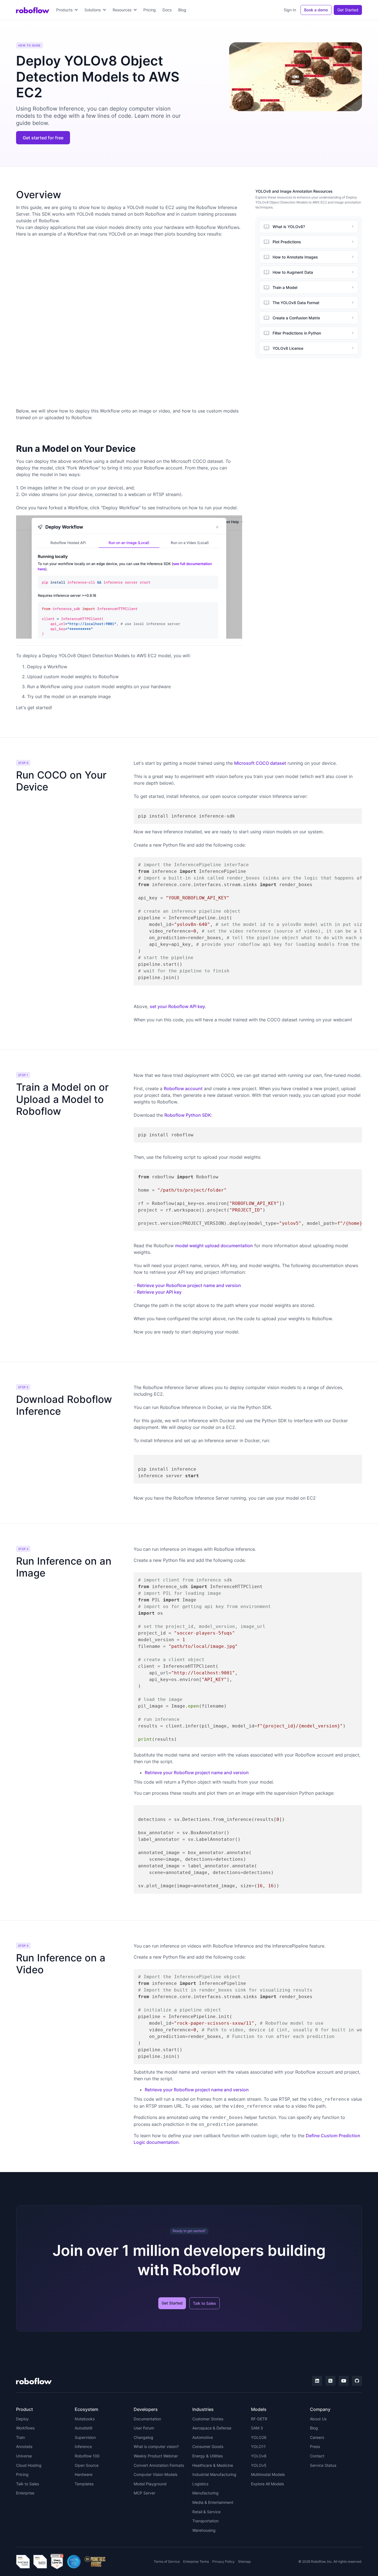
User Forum (144, 2428)
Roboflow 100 (87, 2456)
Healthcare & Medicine (213, 2465)
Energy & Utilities (208, 2456)
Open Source (87, 2465)
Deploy (22, 2419)
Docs (167, 10)
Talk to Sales (204, 2303)
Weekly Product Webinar (156, 2456)
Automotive (203, 2437)
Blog (182, 10)
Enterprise (25, 2493)
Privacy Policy (223, 2561)
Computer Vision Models (156, 2474)
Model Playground (150, 2484)
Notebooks (85, 2419)
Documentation (147, 2419)
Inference (83, 2446)
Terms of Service (167, 2561)
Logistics (200, 2484)
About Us (318, 2419)
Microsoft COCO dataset (260, 763)
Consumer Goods (208, 2446)
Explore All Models (267, 2484)
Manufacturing (205, 2493)
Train (20, 2437)
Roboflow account (183, 1089)
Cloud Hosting (29, 2465)
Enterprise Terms (196, 2561)
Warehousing (204, 2530)
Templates (84, 2484)
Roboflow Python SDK (188, 1115)
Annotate (24, 2446)
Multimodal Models (268, 2474)
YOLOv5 (259, 2465)
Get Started (348, 10)
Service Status (323, 2465)
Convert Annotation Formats (159, 2465)
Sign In (290, 10)
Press (315, 2446)
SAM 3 (257, 2428)
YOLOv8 (259, 2456)
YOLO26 (259, 2437)
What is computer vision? (156, 2446)
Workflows (25, 2428)
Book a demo (316, 10)
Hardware (84, 2474)
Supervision (85, 2437)
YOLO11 (258, 2446)
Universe (24, 2456)
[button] (67, 10)
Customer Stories (208, 2419)
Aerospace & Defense (212, 2428)
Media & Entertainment (213, 2502)
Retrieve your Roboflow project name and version (189, 1285)
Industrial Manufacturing (214, 2474)
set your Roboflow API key (177, 1006)
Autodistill (83, 2428)
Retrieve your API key (159, 1292)
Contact (317, 2456)
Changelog (143, 2437)
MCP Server (144, 2493)
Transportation (205, 2521)
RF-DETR (259, 2419)
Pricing (150, 10)
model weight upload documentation (214, 1246)
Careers (317, 2437)
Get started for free (43, 138)
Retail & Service (206, 2512)
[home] (33, 10)
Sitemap (244, 2561)
